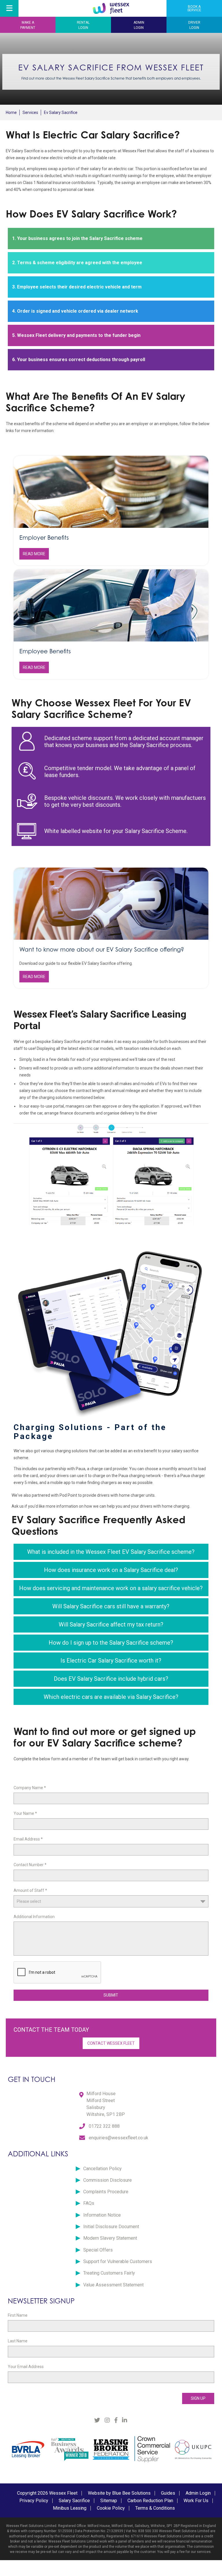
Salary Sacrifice (74, 2501)
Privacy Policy (34, 2501)
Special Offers (98, 2250)
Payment (28, 25)
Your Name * (25, 1813)
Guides (168, 2493)
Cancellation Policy (102, 2169)
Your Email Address (26, 2367)
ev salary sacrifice (61, 112)
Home (11, 112)
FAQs (89, 2203)
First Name (18, 2315)
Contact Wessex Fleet (111, 2043)
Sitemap (109, 2501)
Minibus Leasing (70, 2508)
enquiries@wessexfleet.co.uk (119, 2138)
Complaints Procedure (106, 2192)
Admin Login (198, 2493)
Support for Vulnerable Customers (118, 2261)
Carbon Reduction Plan (150, 2501)
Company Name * (30, 1788)
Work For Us (196, 2501)
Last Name (18, 2341)
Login (83, 25)
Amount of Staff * (30, 1890)
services (30, 112)
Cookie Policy (111, 2508)
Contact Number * (30, 1865)
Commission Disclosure (108, 2180)
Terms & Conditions (155, 2508)
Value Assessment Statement (113, 2285)
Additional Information (34, 1917)
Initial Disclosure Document (111, 2227)
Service (194, 8)
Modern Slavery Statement (110, 2238)
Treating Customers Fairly (109, 2273)
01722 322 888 (104, 2126)
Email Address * (28, 1839)
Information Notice (102, 2215)
